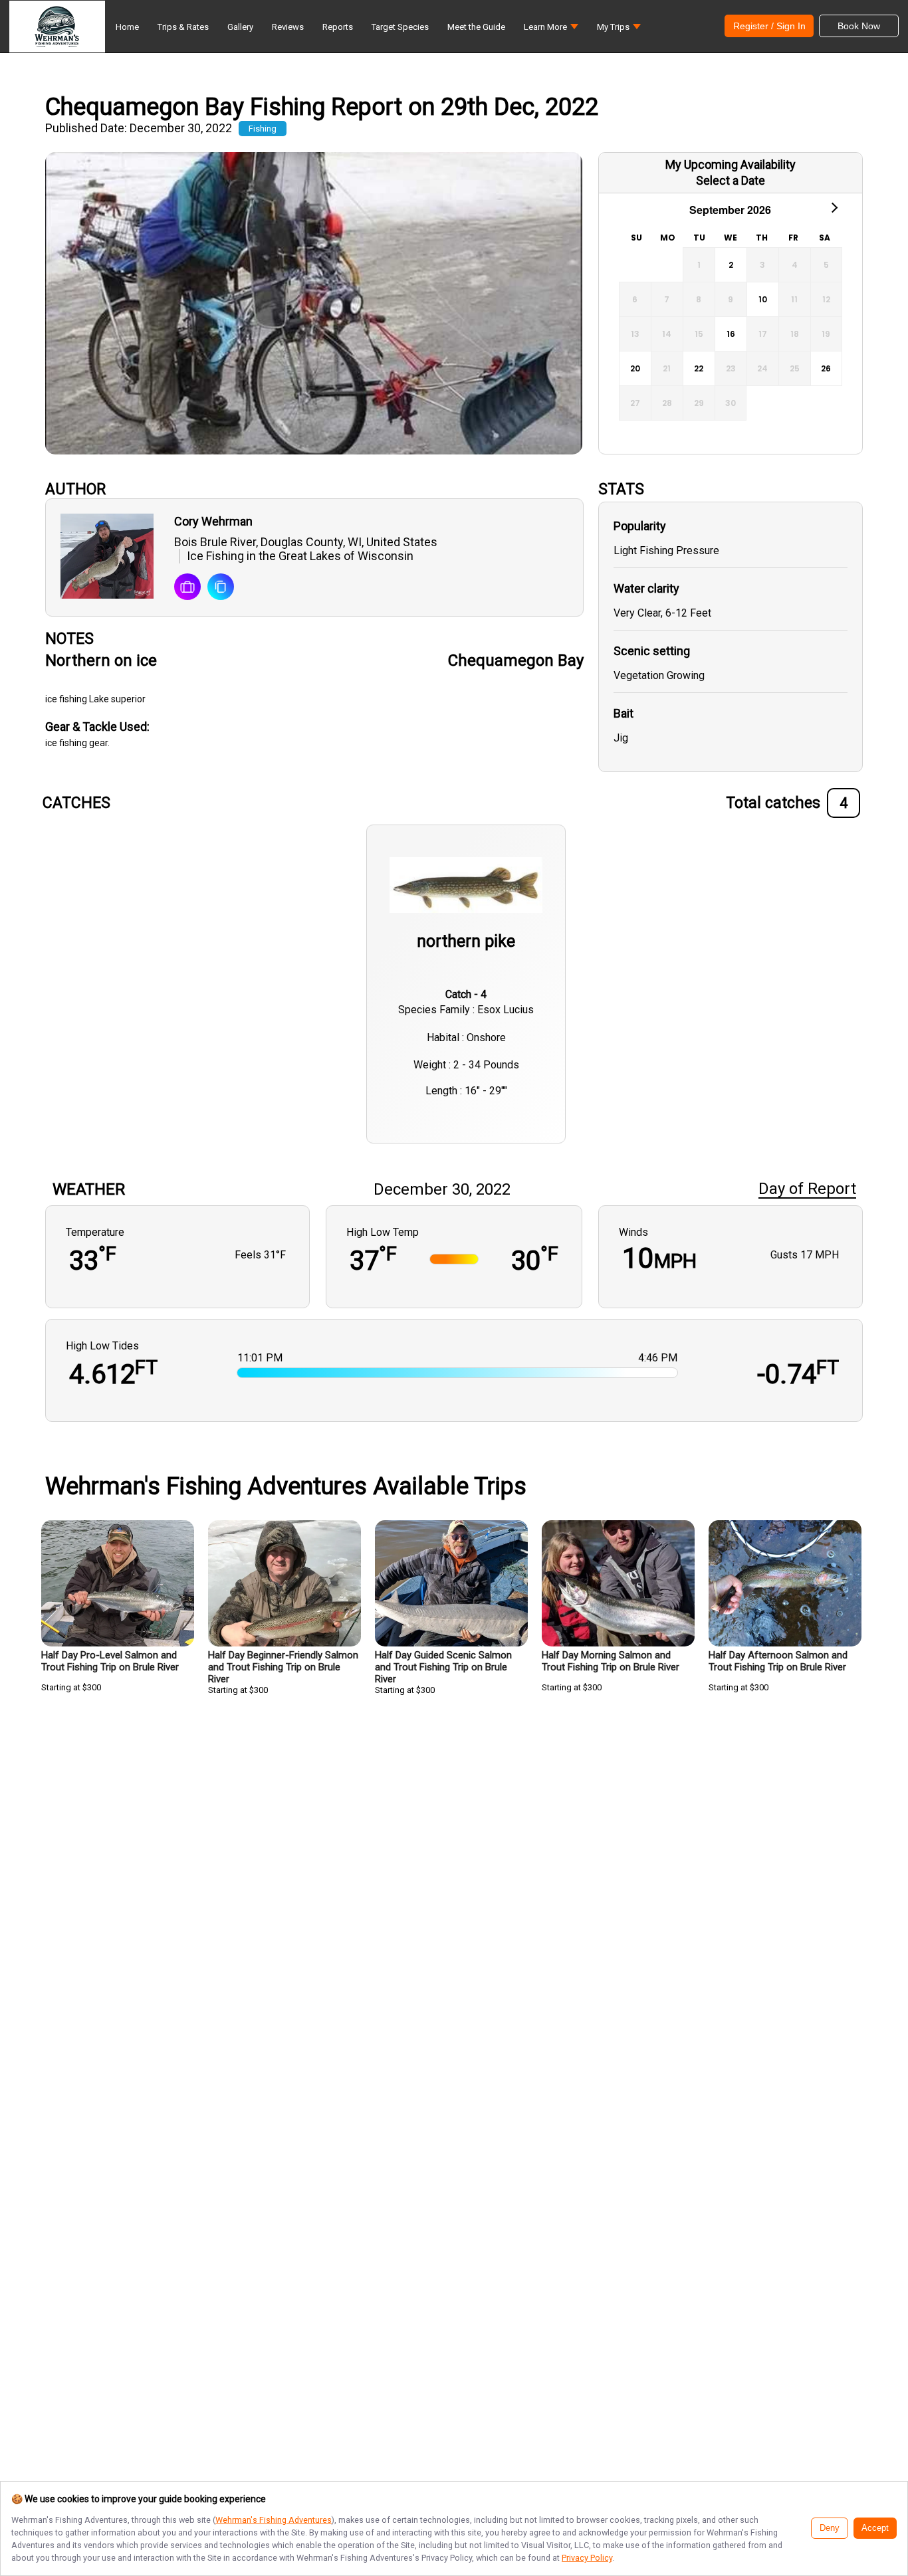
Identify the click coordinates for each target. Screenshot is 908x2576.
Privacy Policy (587, 2558)
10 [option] (763, 299)
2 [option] (731, 265)
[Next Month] (834, 207)
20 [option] (635, 368)
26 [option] (826, 368)
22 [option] (699, 368)
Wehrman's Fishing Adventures (274, 2520)
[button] (551, 30)
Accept (875, 2528)
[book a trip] (187, 588)
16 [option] (731, 334)
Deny (830, 2528)
